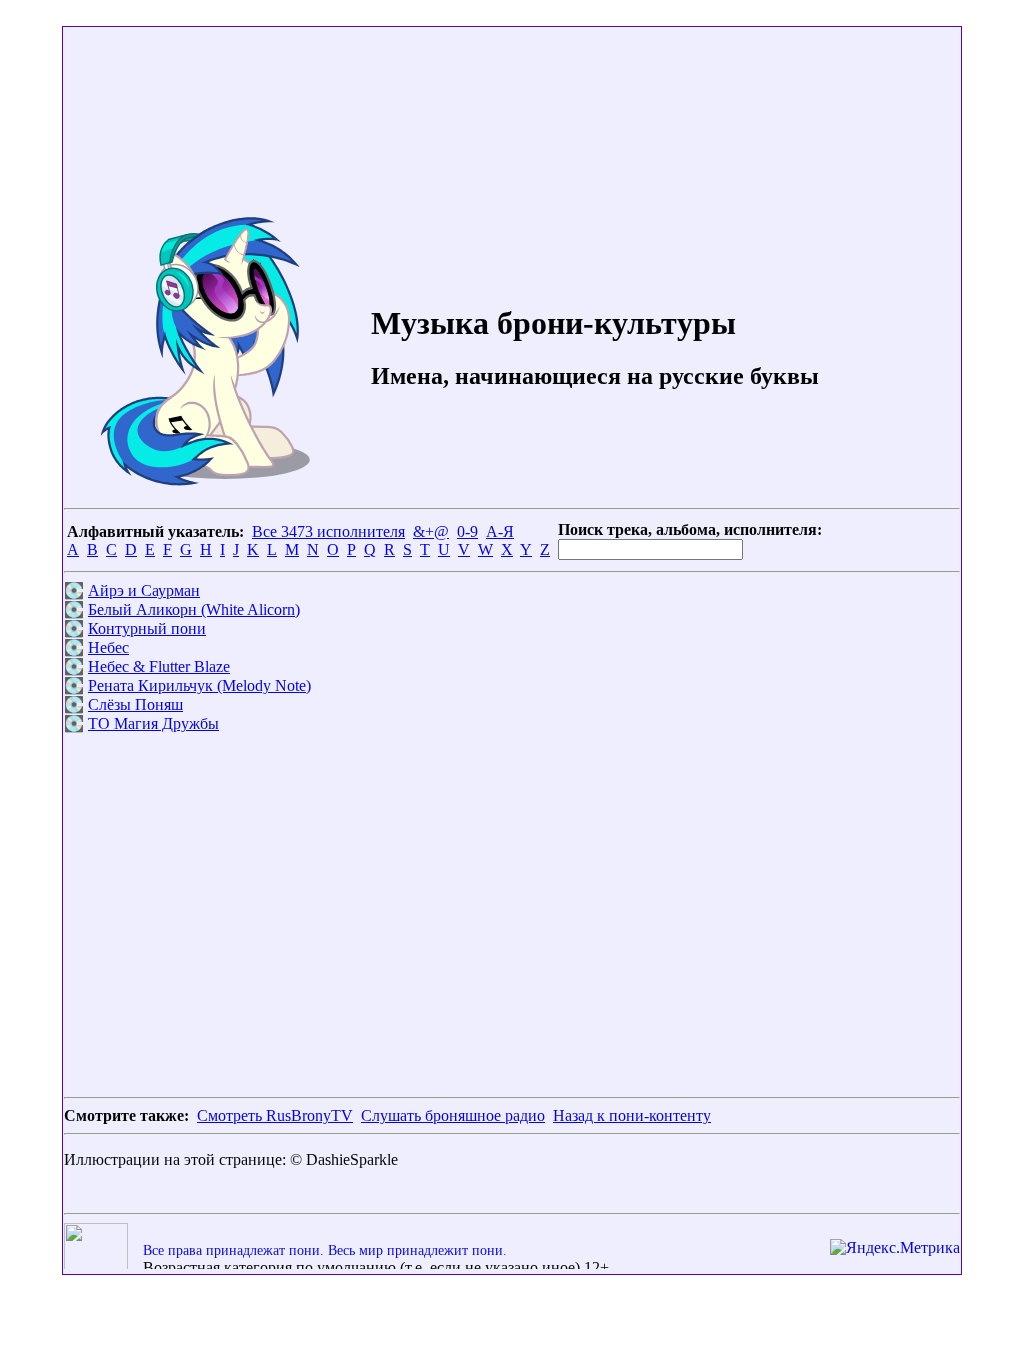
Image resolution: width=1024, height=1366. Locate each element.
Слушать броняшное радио (453, 1115)
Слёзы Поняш (135, 704)
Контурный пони (147, 628)
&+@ (431, 531)
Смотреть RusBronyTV (275, 1115)
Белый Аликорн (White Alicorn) (194, 609)
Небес (108, 647)
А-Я (500, 531)
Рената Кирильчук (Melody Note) (199, 685)
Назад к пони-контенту (632, 1115)
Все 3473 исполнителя (328, 531)
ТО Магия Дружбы (153, 723)
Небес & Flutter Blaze (159, 666)
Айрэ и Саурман (144, 590)
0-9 (467, 531)
